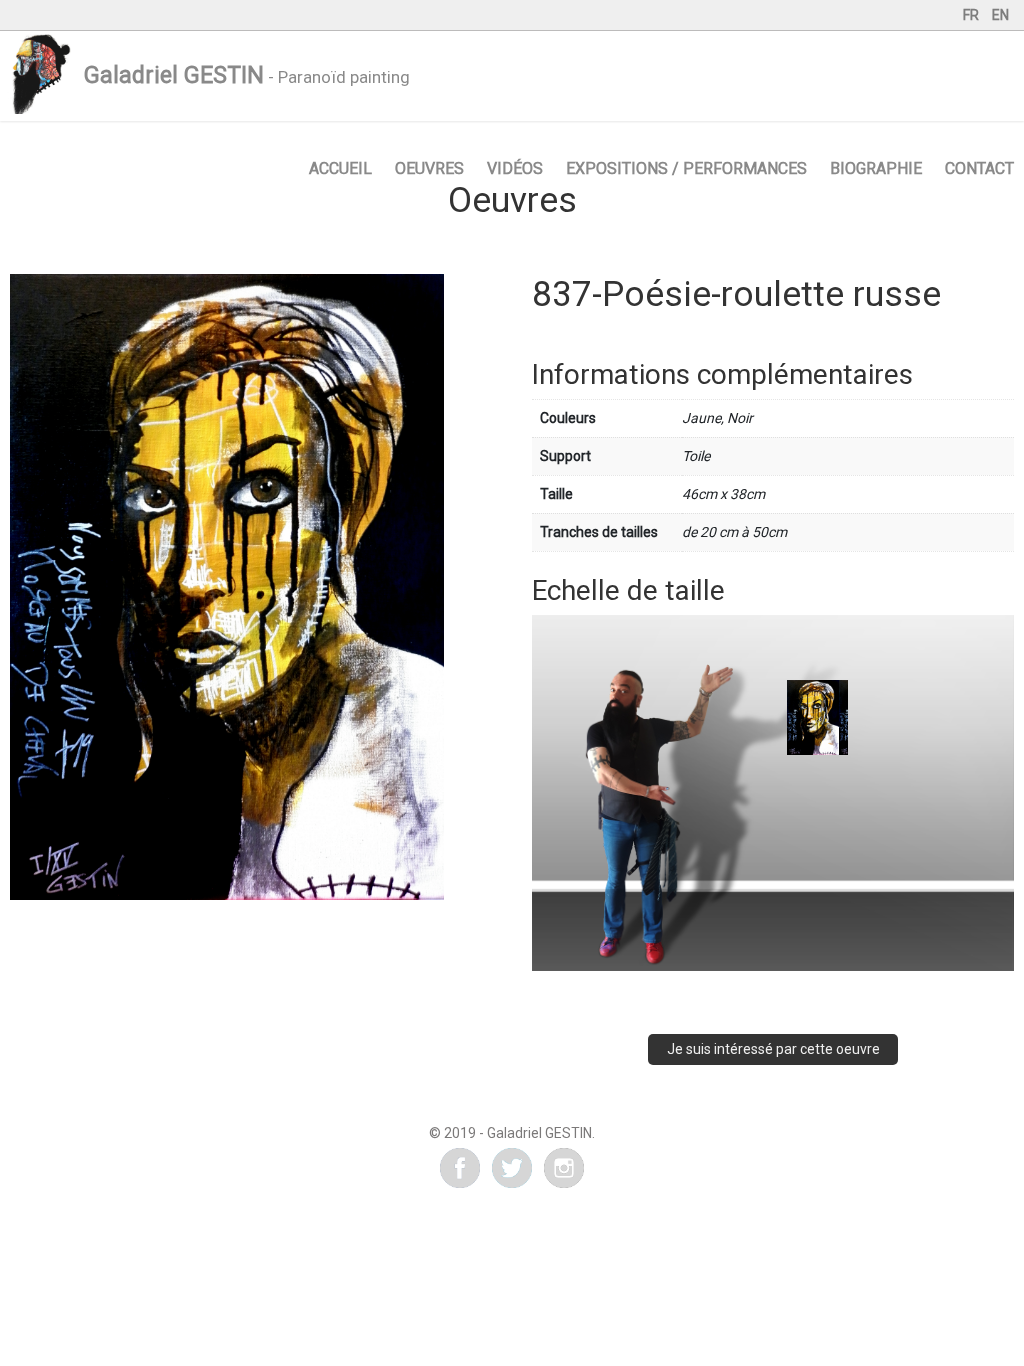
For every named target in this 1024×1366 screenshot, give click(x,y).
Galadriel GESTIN (174, 75)
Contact (979, 168)
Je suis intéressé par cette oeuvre (773, 1049)
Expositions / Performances (686, 168)
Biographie (876, 168)
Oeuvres (429, 168)
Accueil (340, 168)
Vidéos (515, 168)
